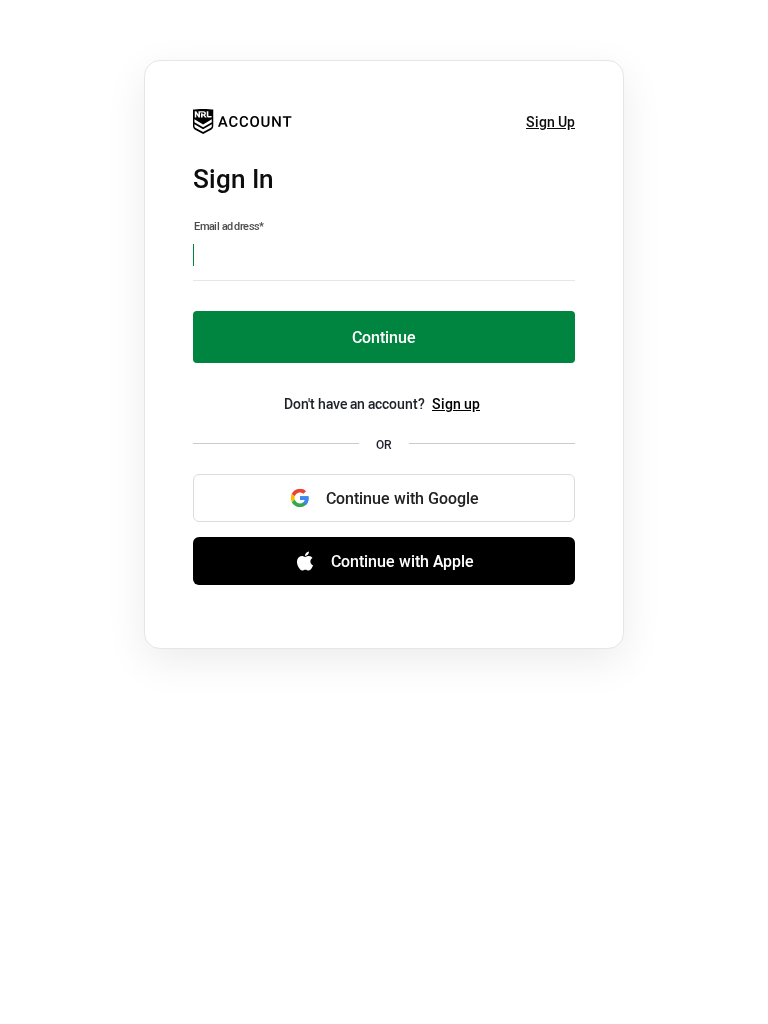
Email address (229, 226)
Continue (384, 337)
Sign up (456, 403)
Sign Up (550, 121)
